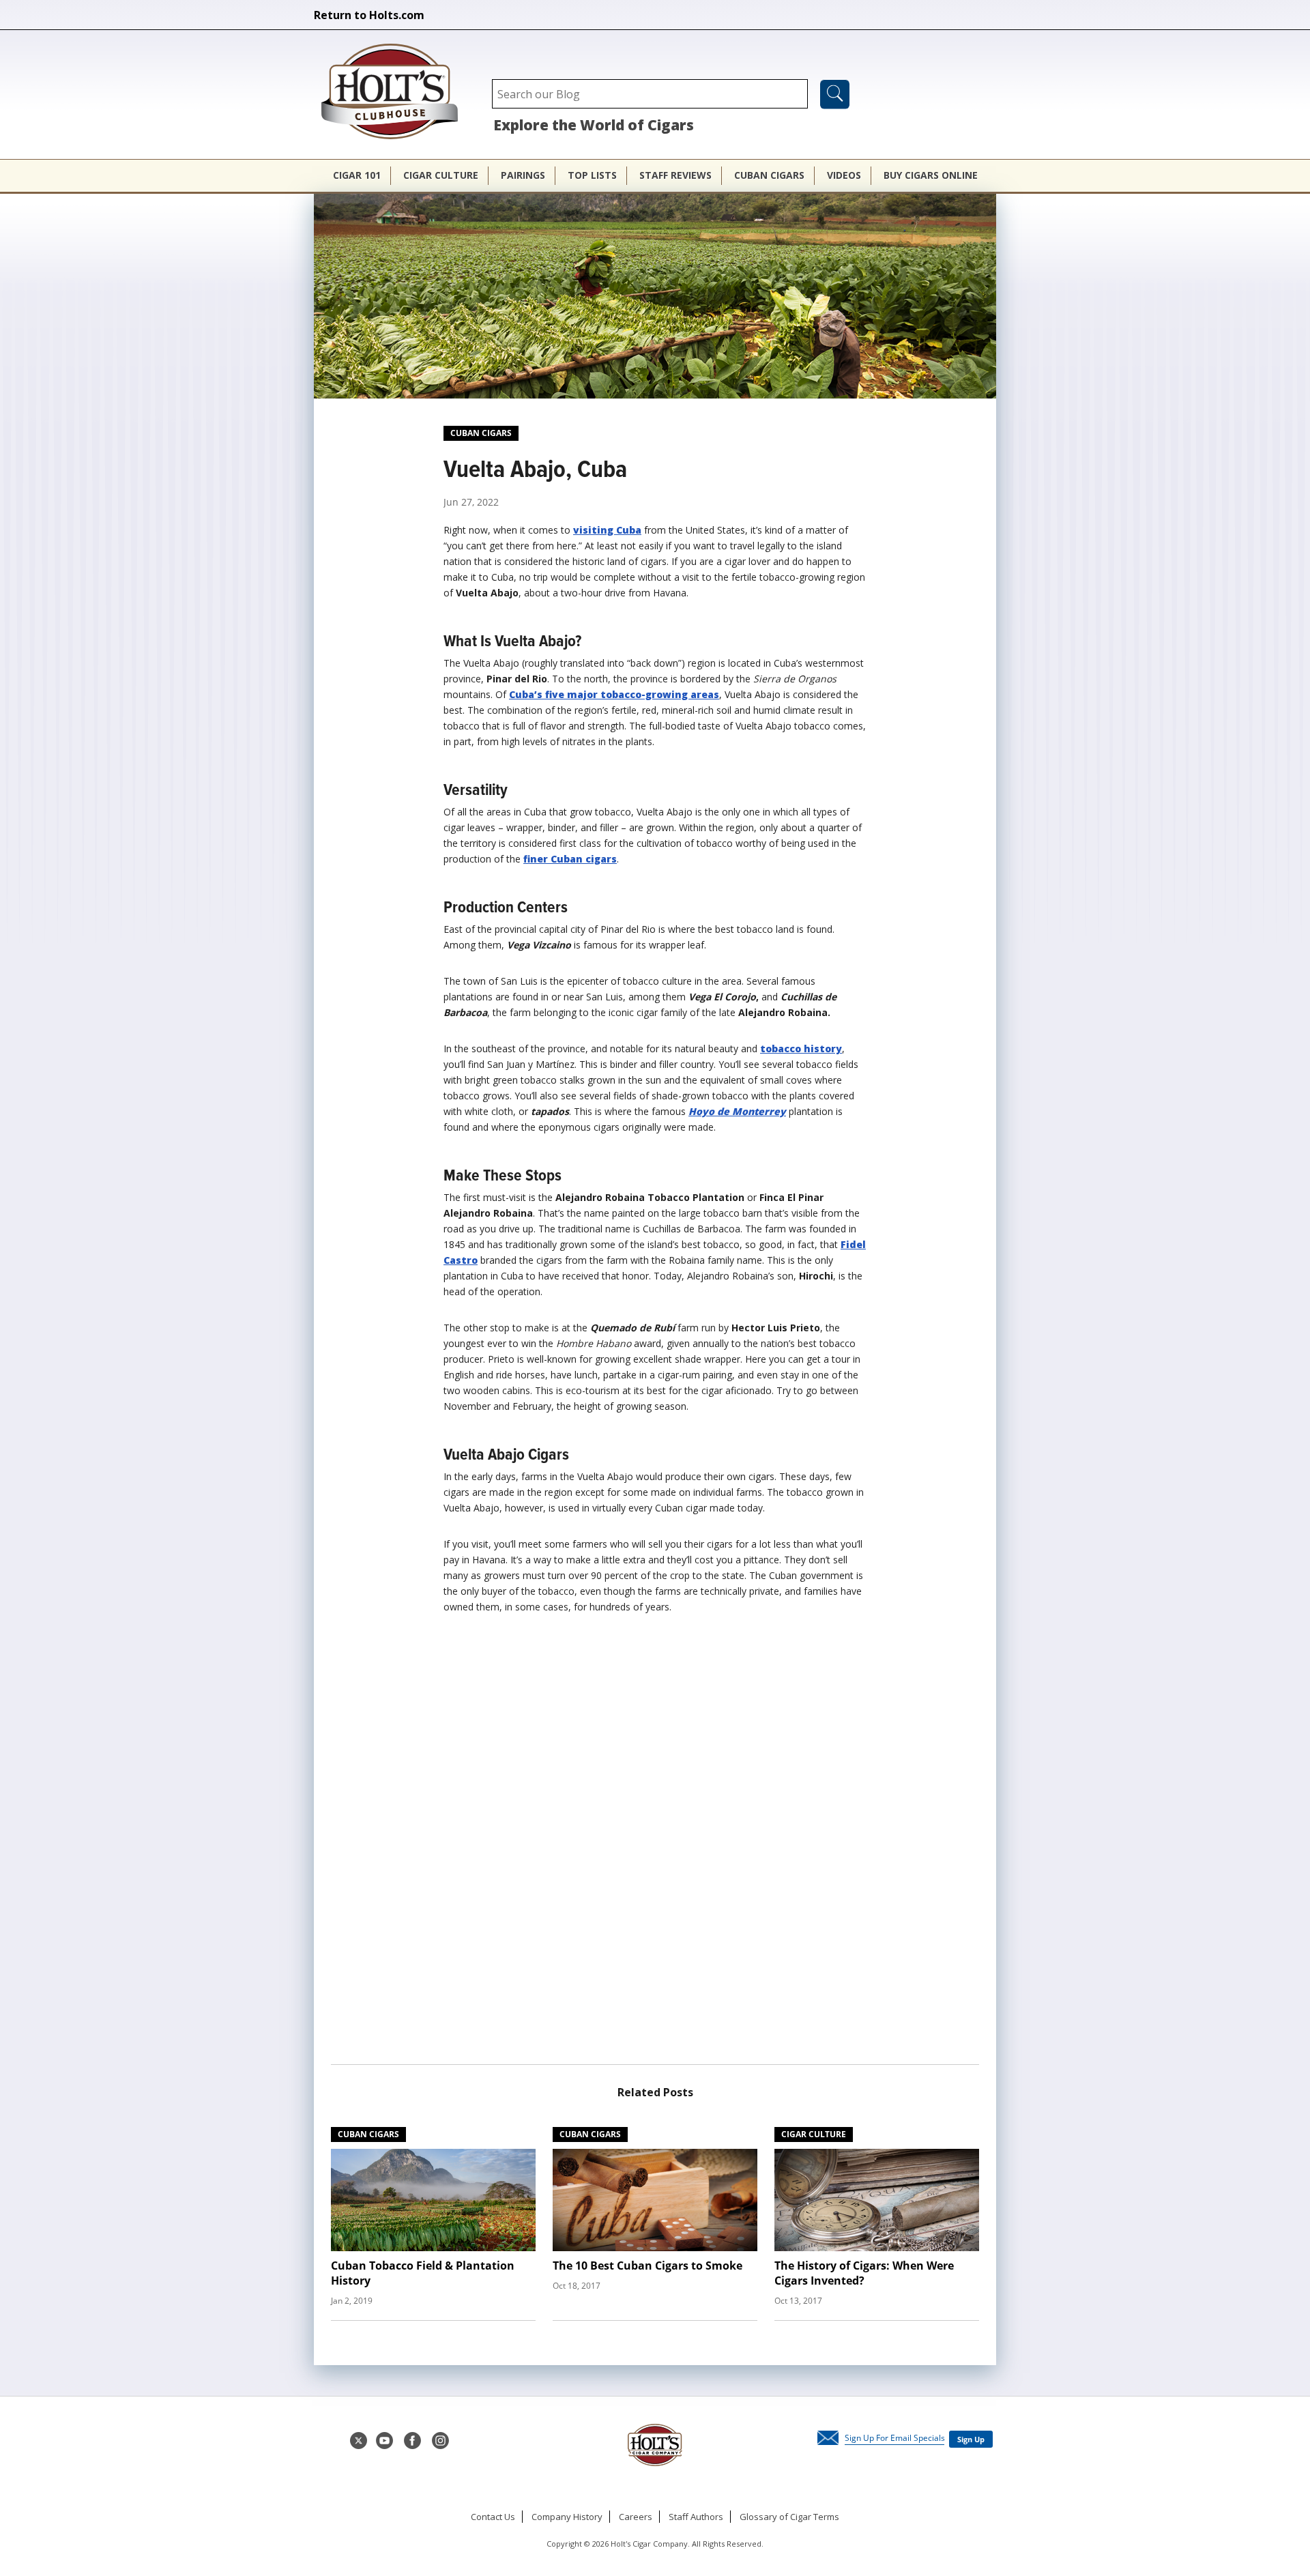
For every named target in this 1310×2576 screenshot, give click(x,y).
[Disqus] (655, 1844)
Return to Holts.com (369, 15)
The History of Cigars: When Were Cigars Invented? (864, 2273)
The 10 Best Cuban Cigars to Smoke (647, 2266)
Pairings (523, 175)
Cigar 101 (357, 175)
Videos (844, 175)
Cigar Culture (441, 175)
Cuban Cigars (769, 175)
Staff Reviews (675, 175)
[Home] (396, 93)
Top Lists (592, 175)
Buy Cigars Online (931, 175)
